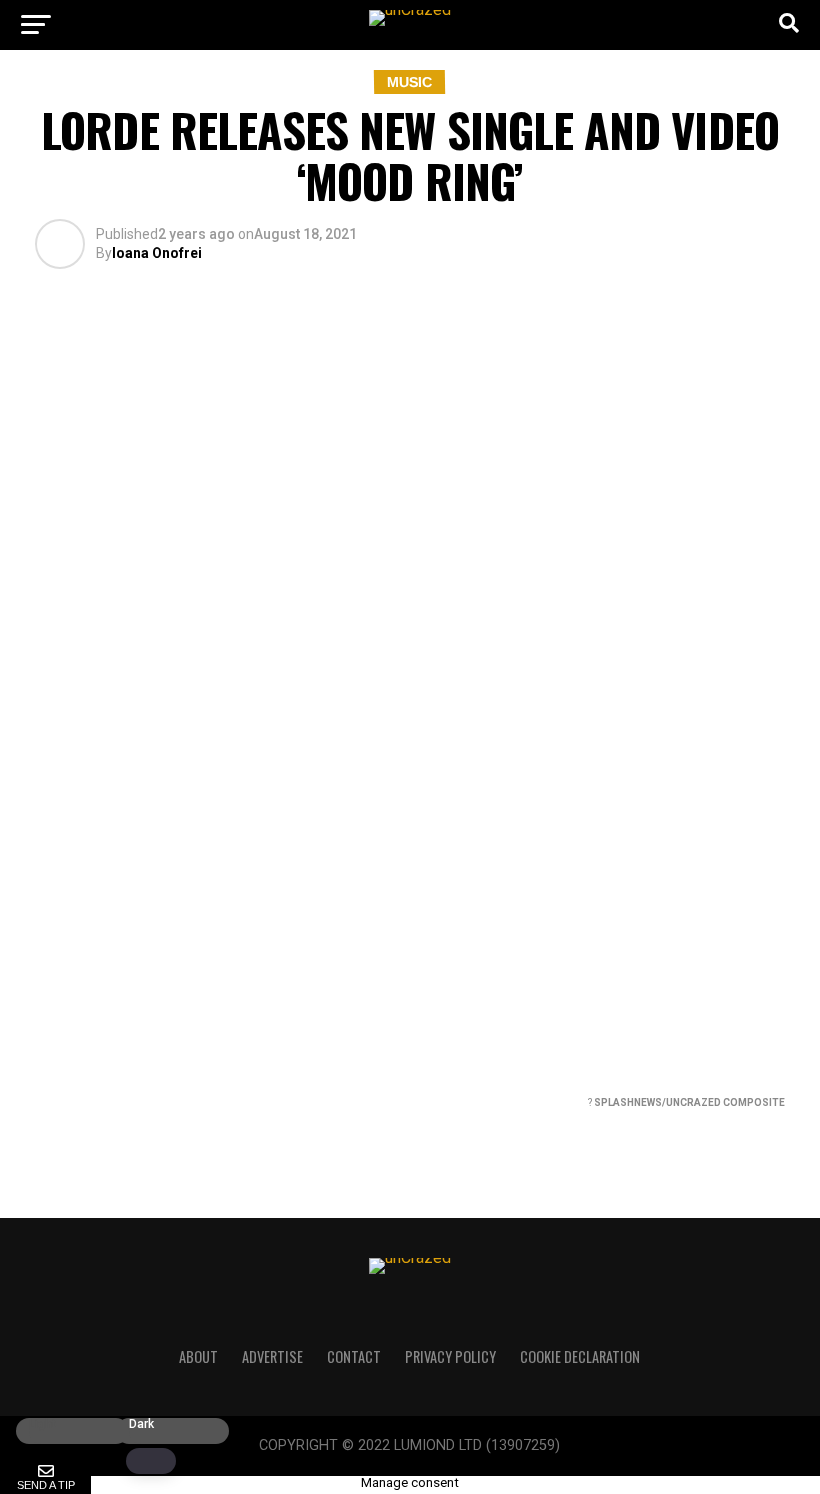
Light (42, 1424)
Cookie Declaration (580, 1356)
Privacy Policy (450, 1356)
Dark (141, 1424)
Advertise (272, 1356)
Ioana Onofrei (157, 253)
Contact (354, 1356)
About (198, 1356)
